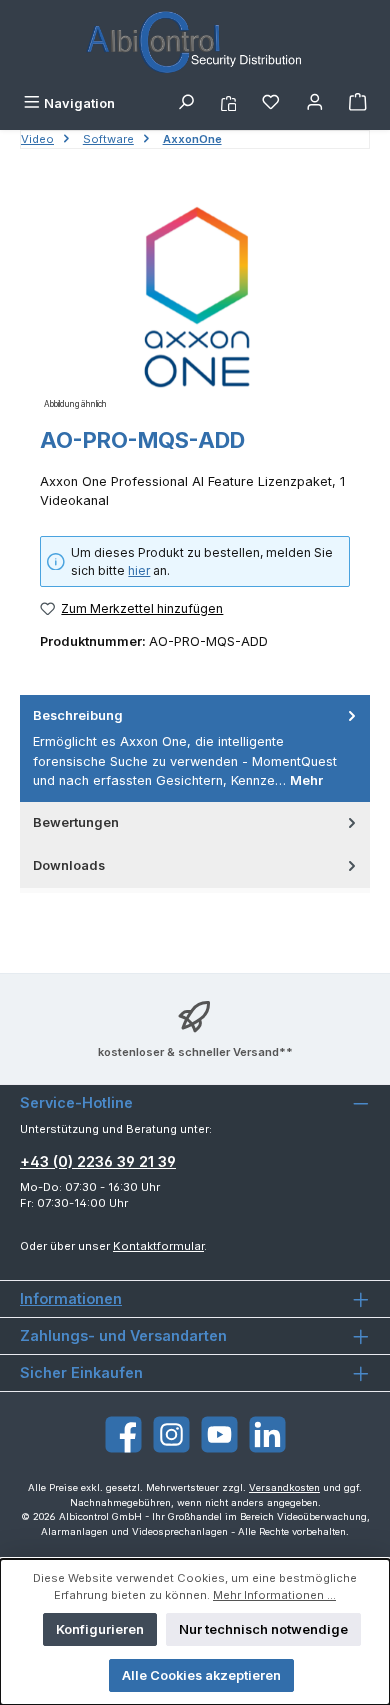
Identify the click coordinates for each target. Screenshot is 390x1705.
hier (139, 570)
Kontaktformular (158, 1246)
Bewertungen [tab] (76, 822)
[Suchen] (186, 103)
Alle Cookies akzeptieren (201, 1675)
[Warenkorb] (358, 103)
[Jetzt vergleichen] (228, 103)
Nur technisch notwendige (263, 1629)
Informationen (71, 1298)
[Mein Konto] (315, 103)
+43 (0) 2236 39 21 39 (98, 1161)
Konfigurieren (100, 1629)
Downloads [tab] (69, 865)
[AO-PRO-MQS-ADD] (194, 301)
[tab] (195, 748)
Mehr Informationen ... (274, 1595)
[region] (195, 301)
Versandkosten (284, 1487)
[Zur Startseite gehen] (195, 43)
